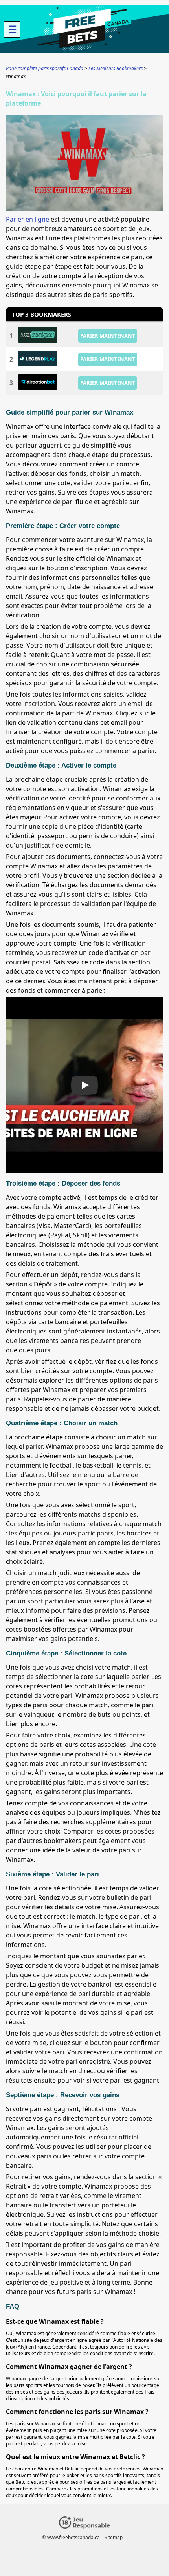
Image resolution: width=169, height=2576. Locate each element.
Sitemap (114, 2537)
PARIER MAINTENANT (108, 336)
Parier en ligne (28, 219)
